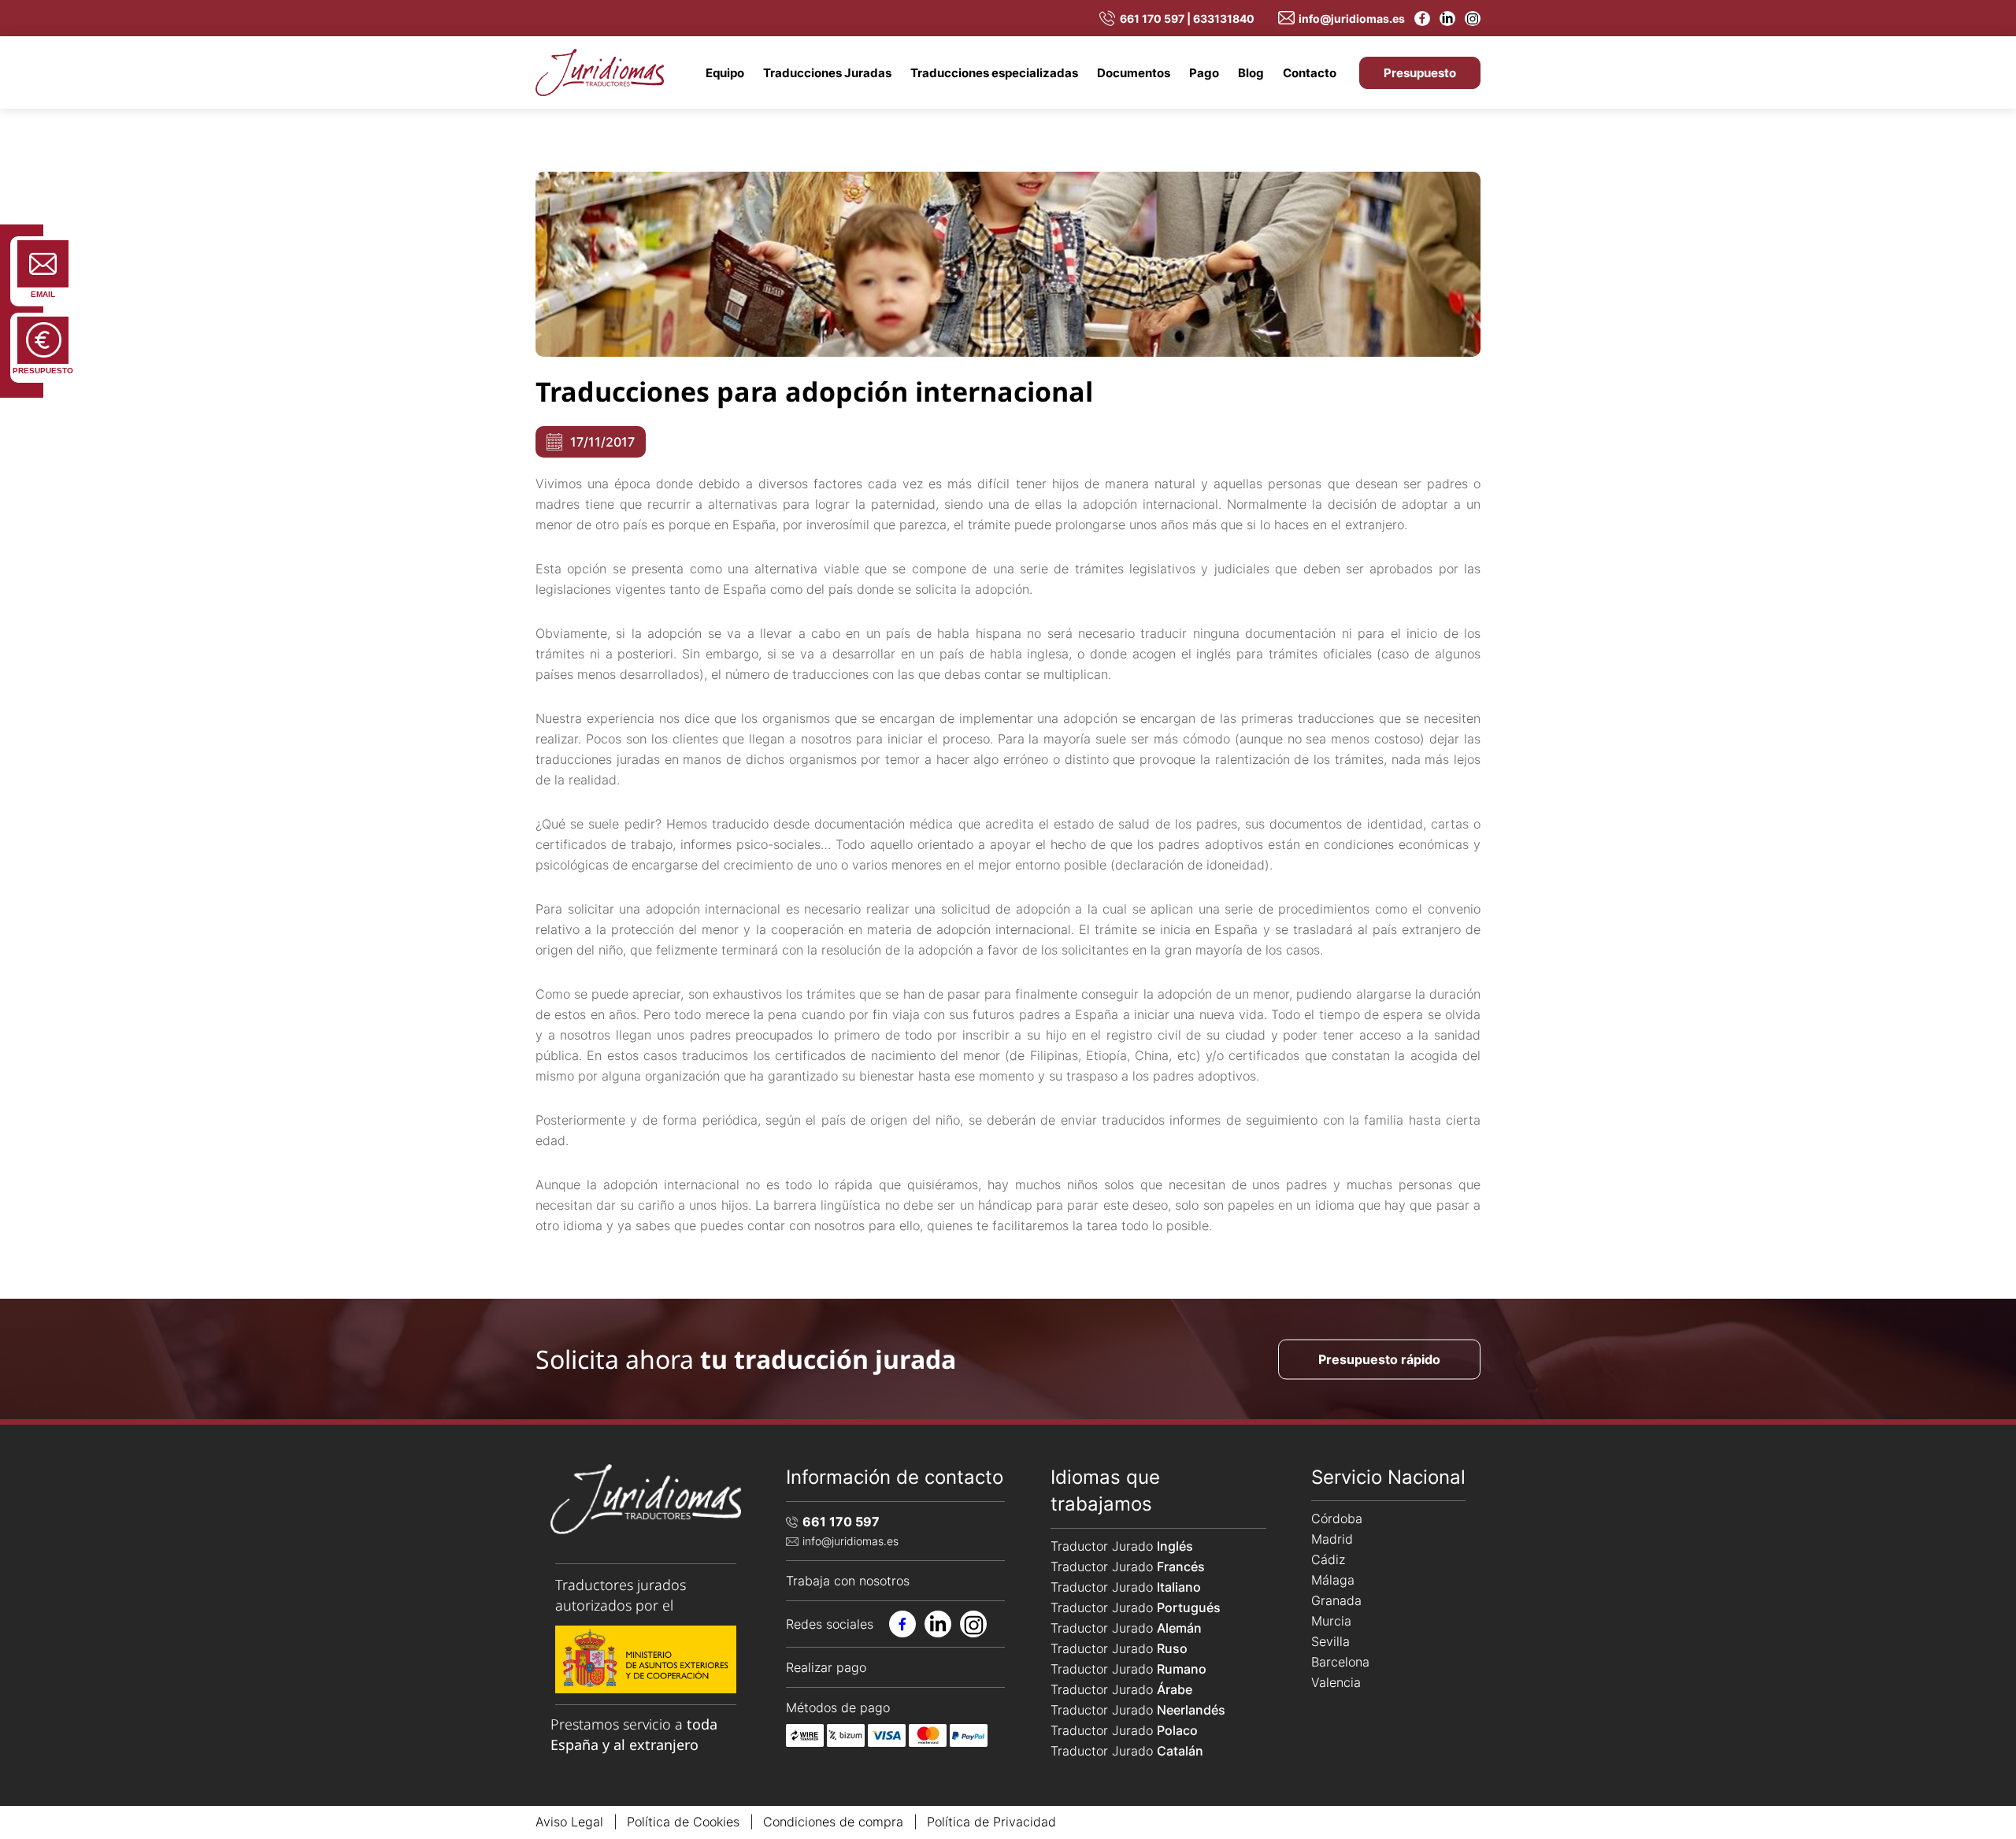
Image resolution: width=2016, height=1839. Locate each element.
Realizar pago (826, 1667)
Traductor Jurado (1122, 1546)
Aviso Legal (569, 1822)
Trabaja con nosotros (848, 1581)
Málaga (1333, 1580)
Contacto (1310, 73)
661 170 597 (841, 1522)
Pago (1204, 73)
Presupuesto (1420, 73)
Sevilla (1330, 1641)
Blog (1251, 73)
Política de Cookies (683, 1822)
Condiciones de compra (833, 1822)
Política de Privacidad (991, 1822)
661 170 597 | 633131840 (1187, 19)
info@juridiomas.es (1352, 19)
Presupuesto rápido (1379, 1359)
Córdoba (1337, 1518)
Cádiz (1328, 1559)
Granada (1336, 1600)
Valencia (1336, 1682)
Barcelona (1340, 1662)
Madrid (1332, 1539)
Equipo (725, 73)
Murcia (1331, 1621)
